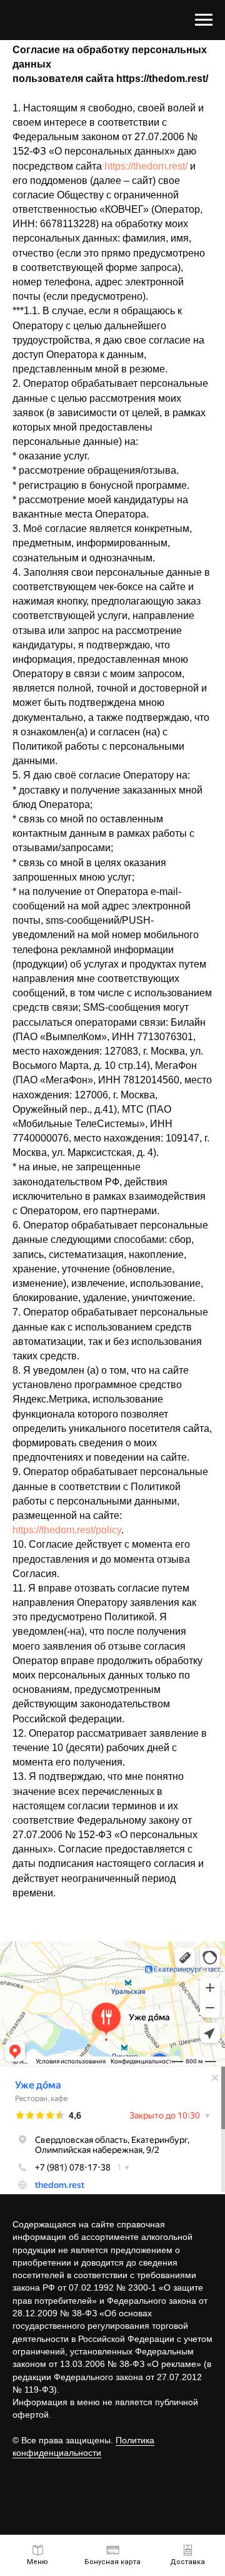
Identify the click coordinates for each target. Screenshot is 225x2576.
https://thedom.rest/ (146, 166)
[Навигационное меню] (204, 20)
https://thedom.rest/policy (67, 1530)
